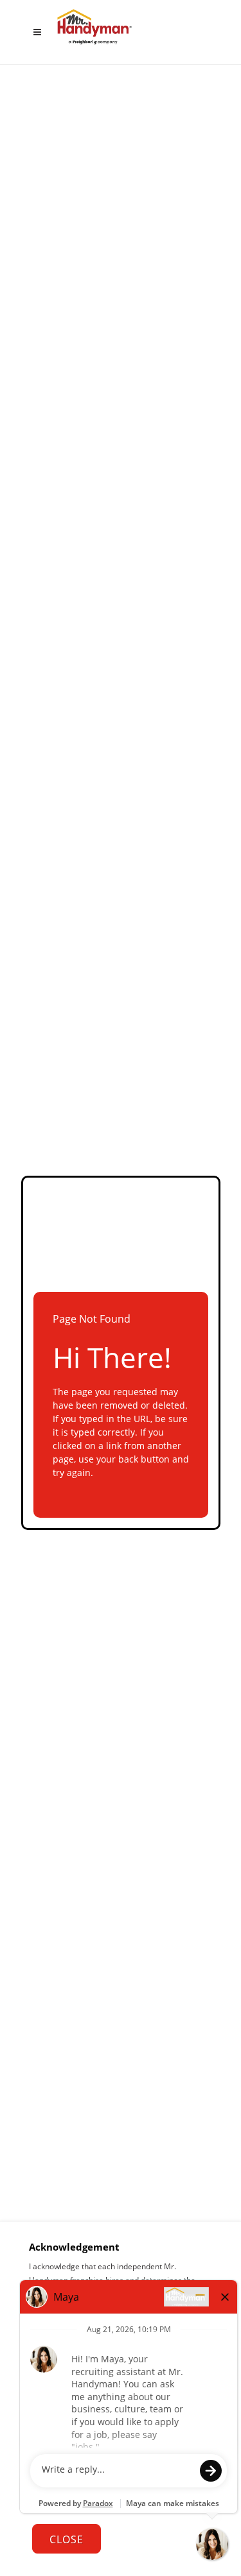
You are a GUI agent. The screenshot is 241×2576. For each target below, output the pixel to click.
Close (67, 2539)
